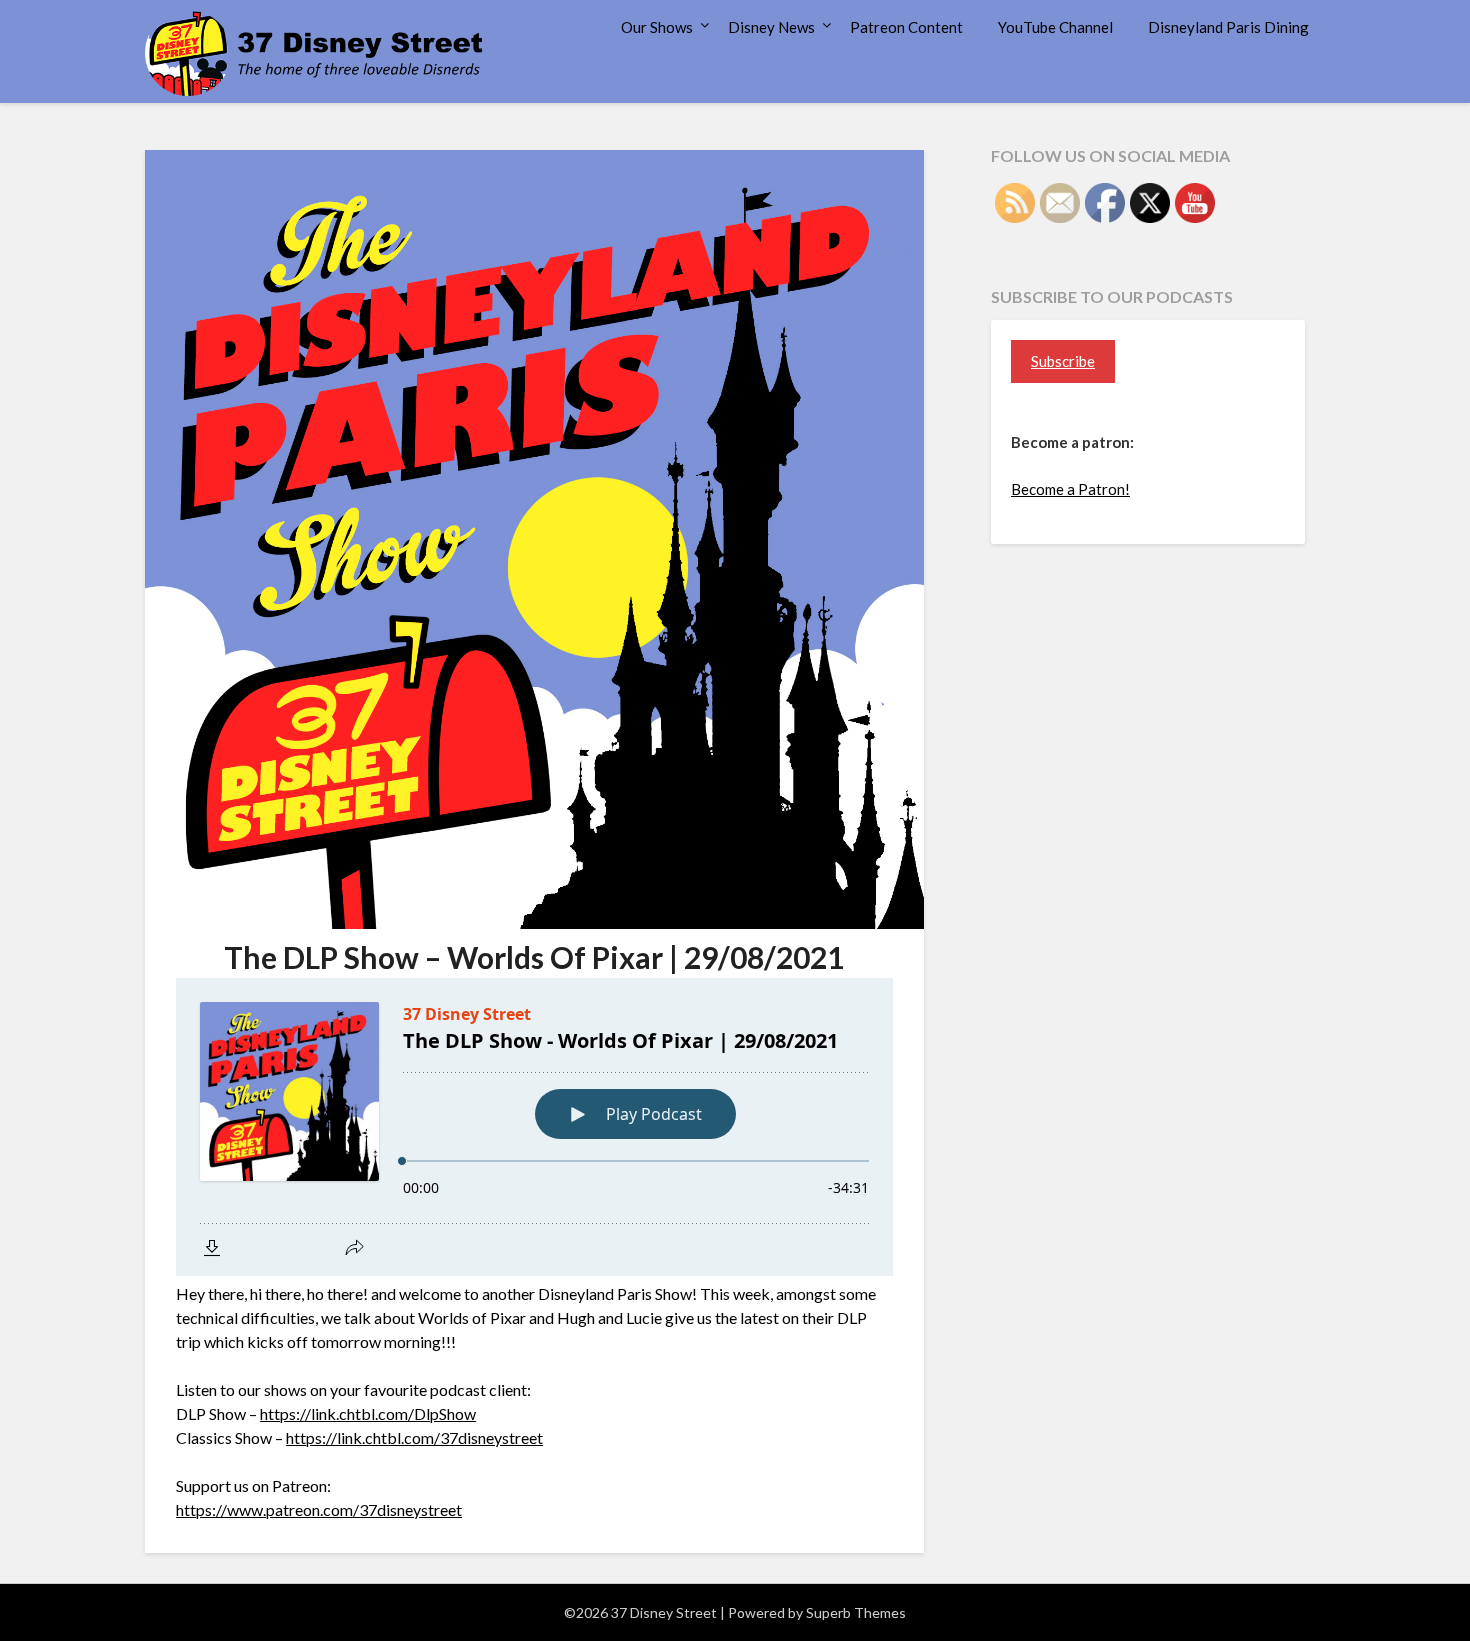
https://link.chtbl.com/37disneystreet (414, 1437)
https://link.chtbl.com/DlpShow (368, 1413)
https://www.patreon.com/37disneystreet (319, 1509)
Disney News (771, 27)
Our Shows (657, 27)
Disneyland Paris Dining (1228, 27)
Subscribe (1063, 361)
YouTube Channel (1055, 27)
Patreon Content (906, 27)
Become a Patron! (1070, 489)
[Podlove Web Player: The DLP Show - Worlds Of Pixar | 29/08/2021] (534, 1127)
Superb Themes (856, 1612)
